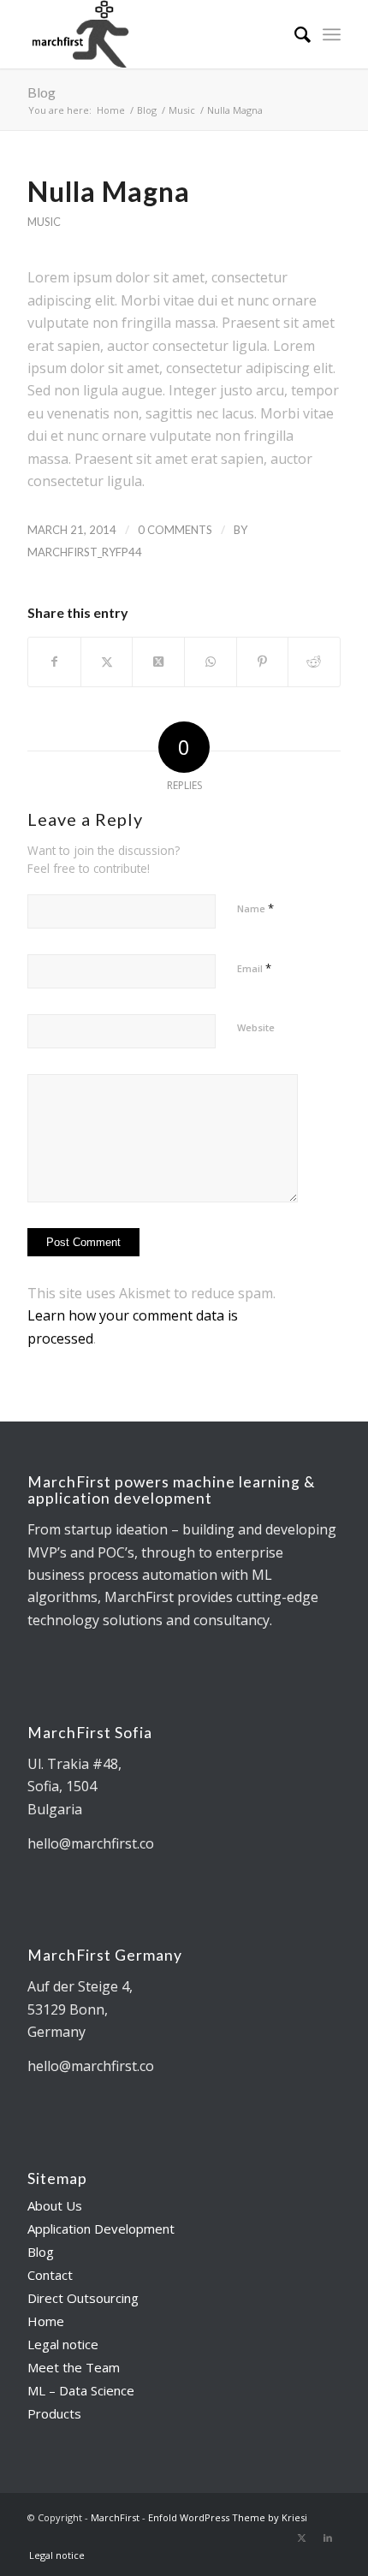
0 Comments (175, 530)
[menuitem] (294, 34)
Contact (50, 2275)
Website (256, 1027)
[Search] (294, 34)
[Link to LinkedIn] (328, 2537)
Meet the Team (74, 2367)
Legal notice (63, 2344)
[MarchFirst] (152, 34)
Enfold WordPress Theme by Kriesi (228, 2517)
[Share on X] (107, 662)
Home (46, 2321)
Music (44, 222)
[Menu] (332, 34)
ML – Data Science (81, 2390)
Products (54, 2413)
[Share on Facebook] (54, 662)
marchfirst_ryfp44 (85, 552)
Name (255, 908)
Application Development (101, 2229)
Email (254, 968)
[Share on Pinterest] (263, 662)
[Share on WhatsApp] (211, 662)
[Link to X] (302, 2537)
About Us (55, 2205)
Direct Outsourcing (83, 2298)
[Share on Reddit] (314, 662)
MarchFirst (115, 2517)
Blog (42, 92)
